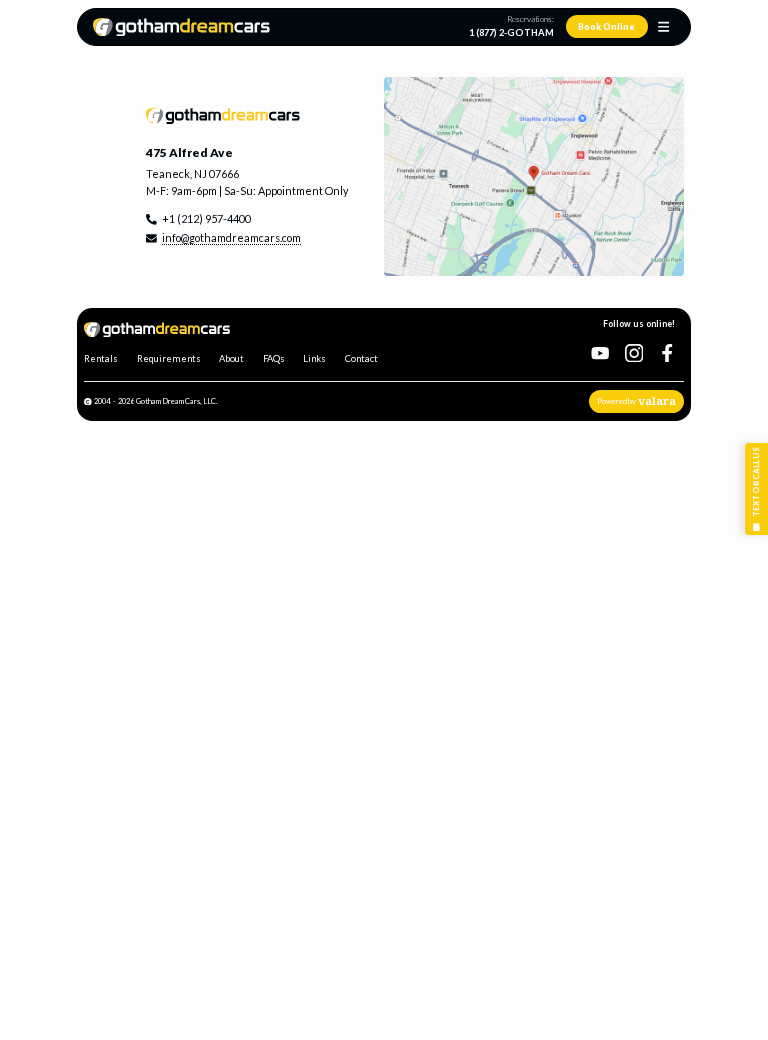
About (231, 358)
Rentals (101, 358)
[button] (663, 26)
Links (314, 358)
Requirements (169, 358)
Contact (361, 358)
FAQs (274, 358)
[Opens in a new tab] (534, 177)
